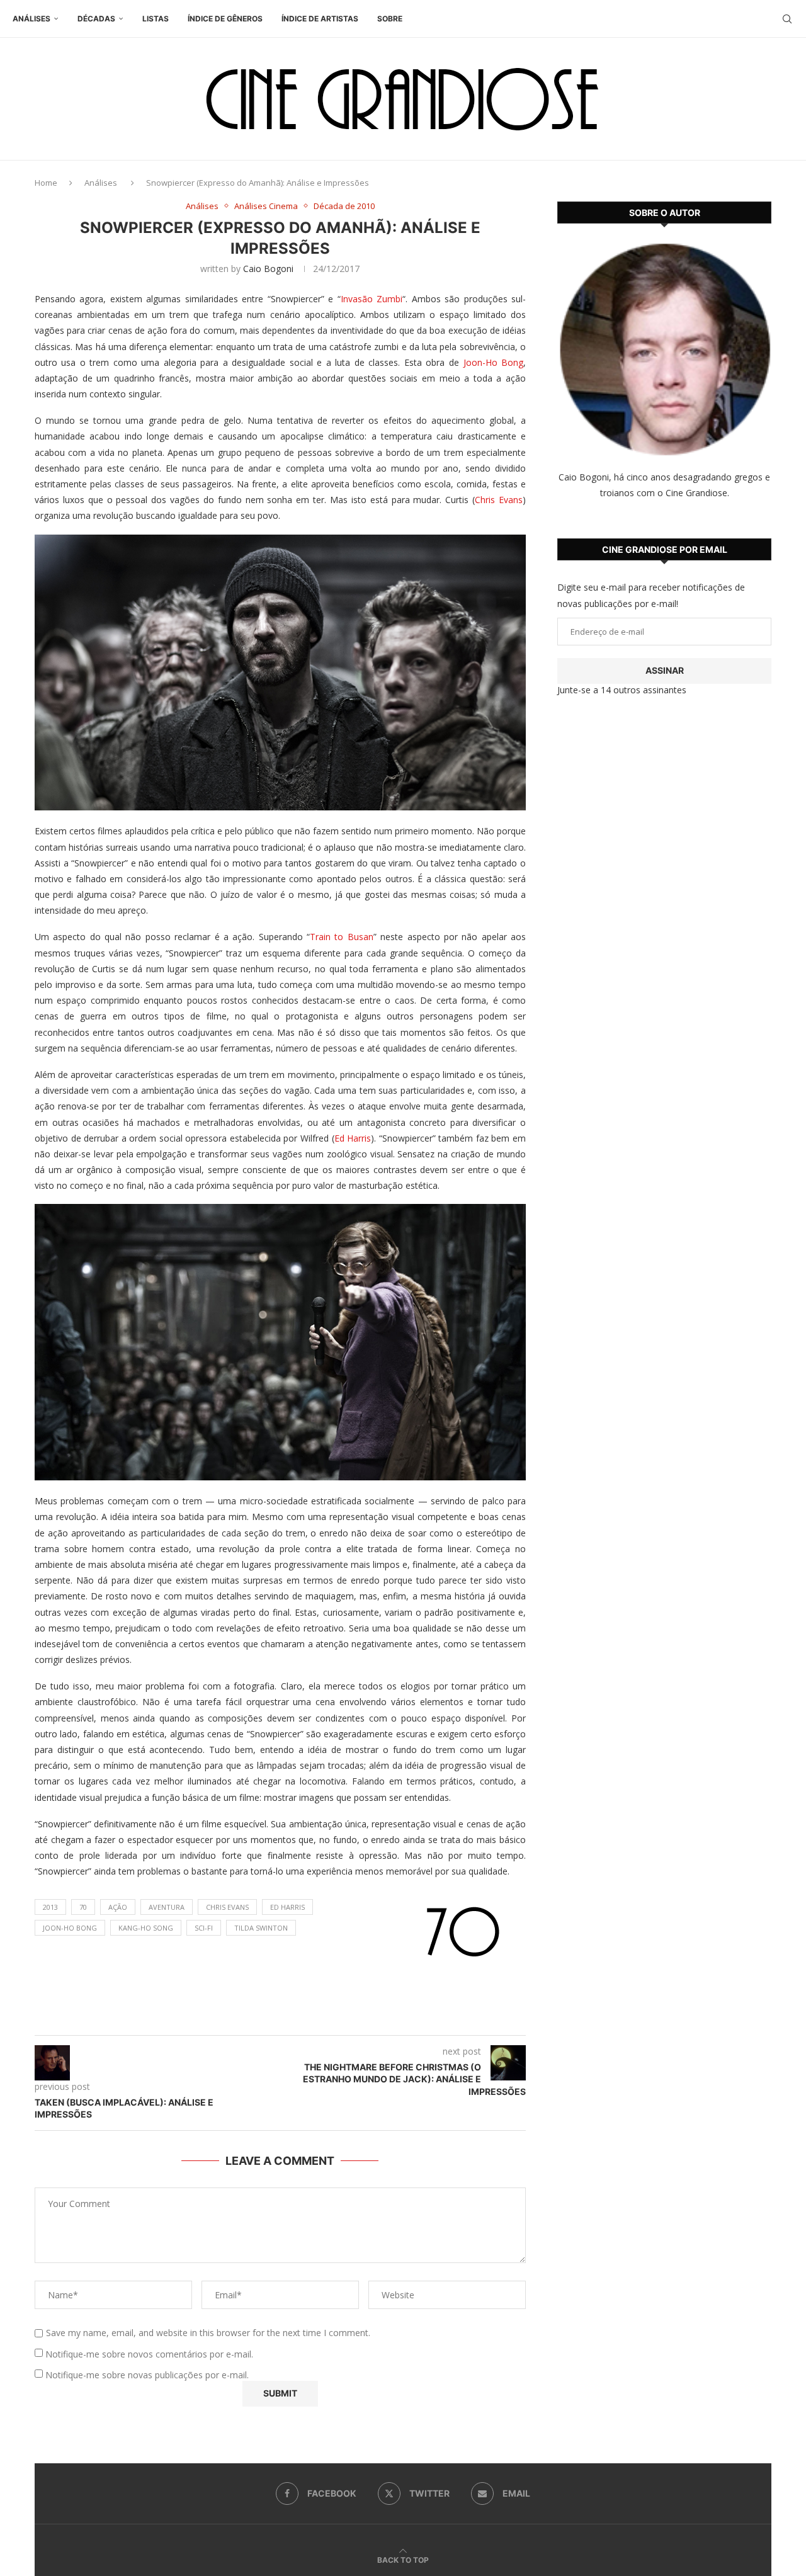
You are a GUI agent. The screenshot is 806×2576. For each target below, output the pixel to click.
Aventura (167, 1907)
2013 (50, 1907)
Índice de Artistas (320, 19)
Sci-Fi (204, 1928)
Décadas (96, 19)
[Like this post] (292, 2020)
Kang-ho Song (146, 1928)
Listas (156, 19)
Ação (118, 1907)
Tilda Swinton (261, 1928)
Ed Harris (353, 1138)
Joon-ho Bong (70, 1928)
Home (46, 183)
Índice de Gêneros (225, 19)
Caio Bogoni (268, 269)
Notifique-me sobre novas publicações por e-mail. (147, 2375)
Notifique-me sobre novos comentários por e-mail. (149, 2354)
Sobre (390, 19)
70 (83, 1907)
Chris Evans (499, 500)
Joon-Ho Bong (494, 362)
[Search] (787, 19)
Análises (31, 19)
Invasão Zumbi (372, 299)
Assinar (665, 670)
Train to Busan (342, 937)
